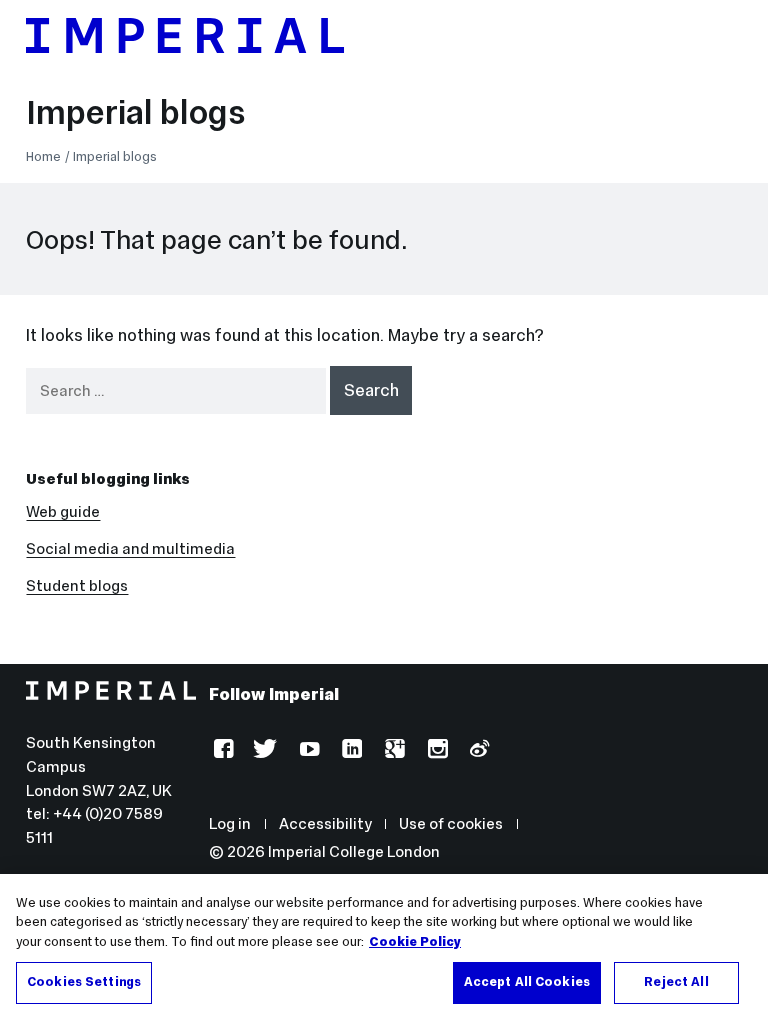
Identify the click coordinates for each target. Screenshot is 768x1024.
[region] (384, 949)
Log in (230, 823)
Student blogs (77, 585)
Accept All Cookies (527, 982)
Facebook (221, 751)
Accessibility (325, 823)
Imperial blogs (135, 112)
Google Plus (392, 751)
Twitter (264, 751)
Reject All (676, 982)
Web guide (63, 511)
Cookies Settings (84, 982)
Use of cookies (451, 823)
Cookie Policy (415, 942)
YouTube (307, 751)
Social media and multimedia (130, 548)
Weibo (477, 751)
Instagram (435, 751)
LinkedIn (349, 751)
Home (43, 156)
